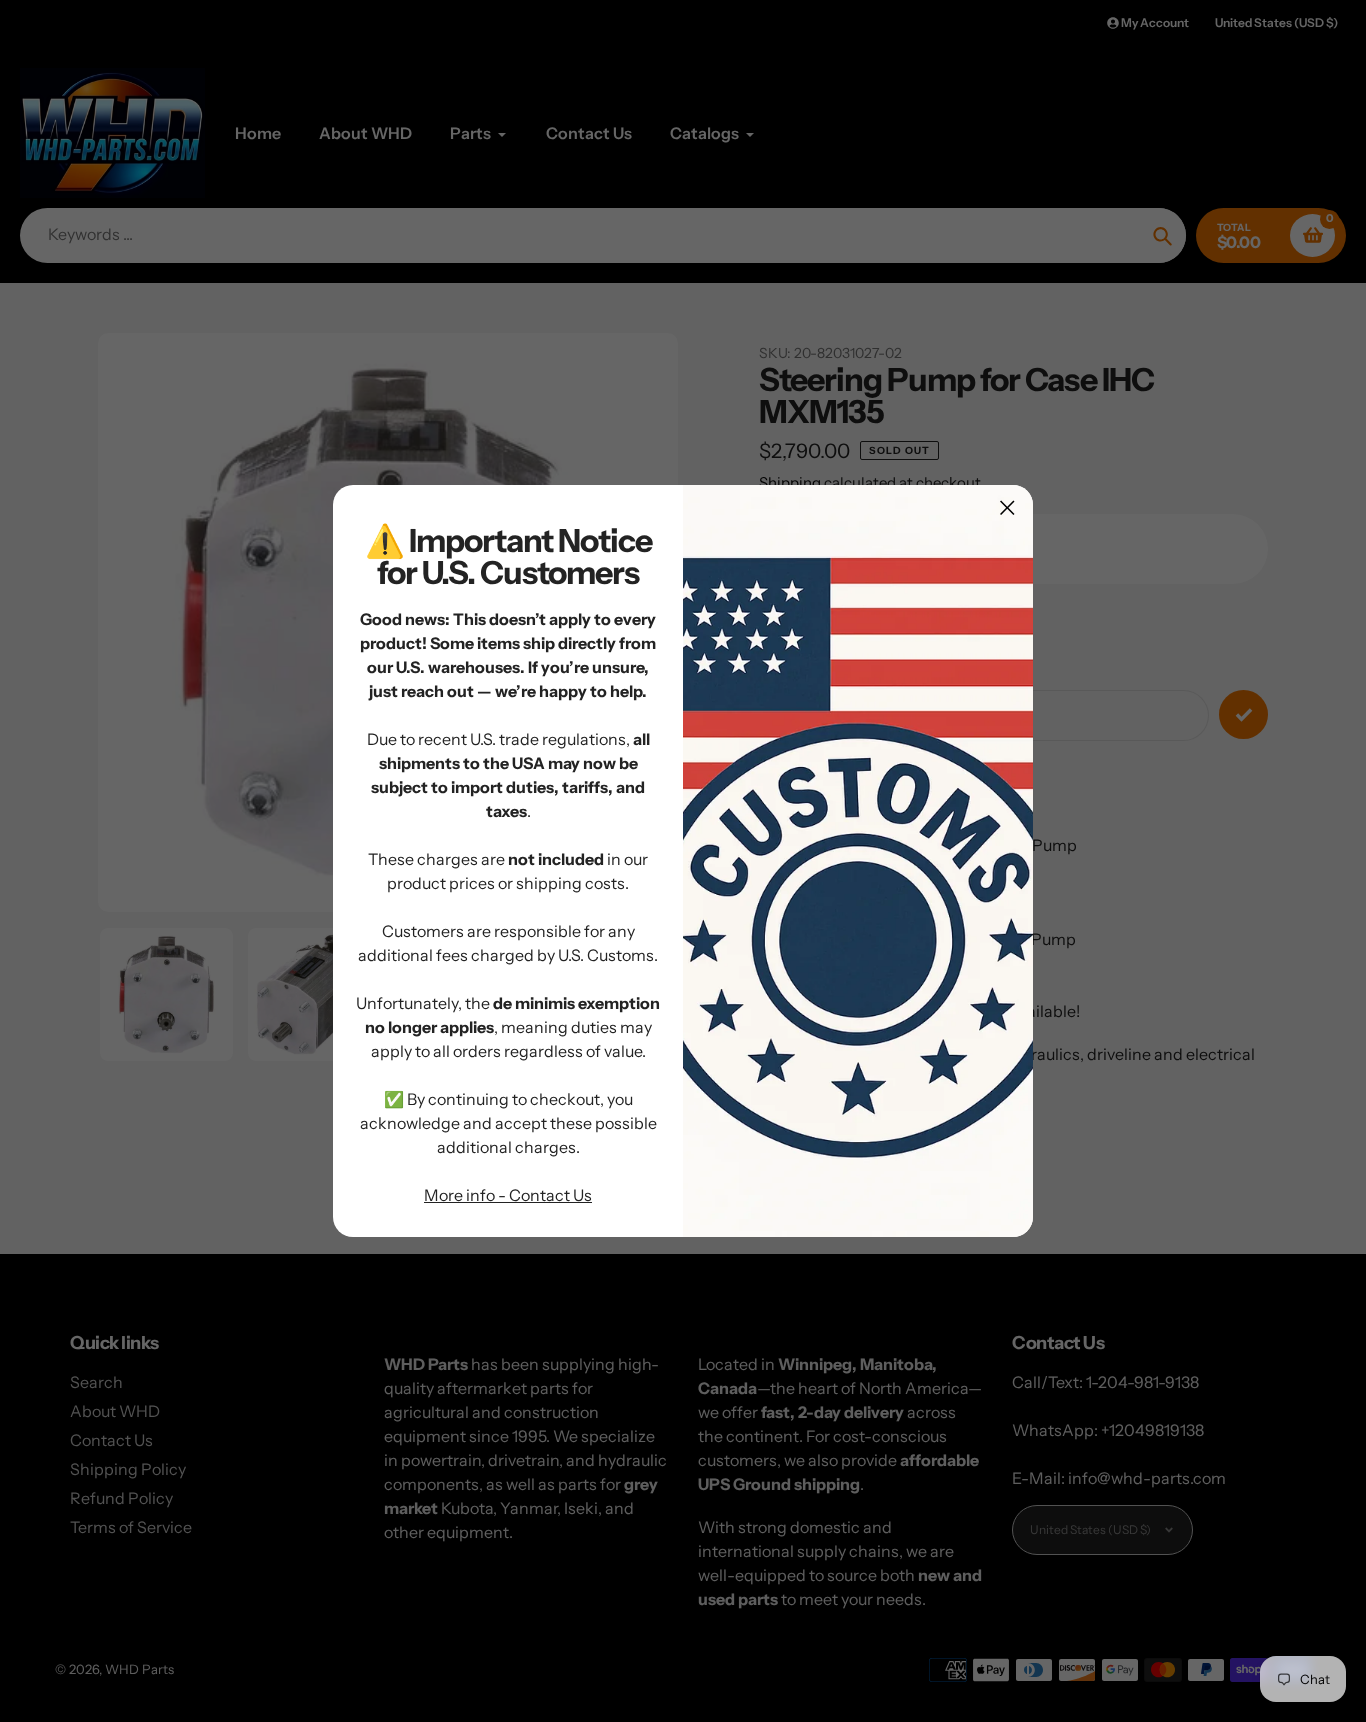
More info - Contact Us (508, 1195)
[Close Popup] (1007, 507)
